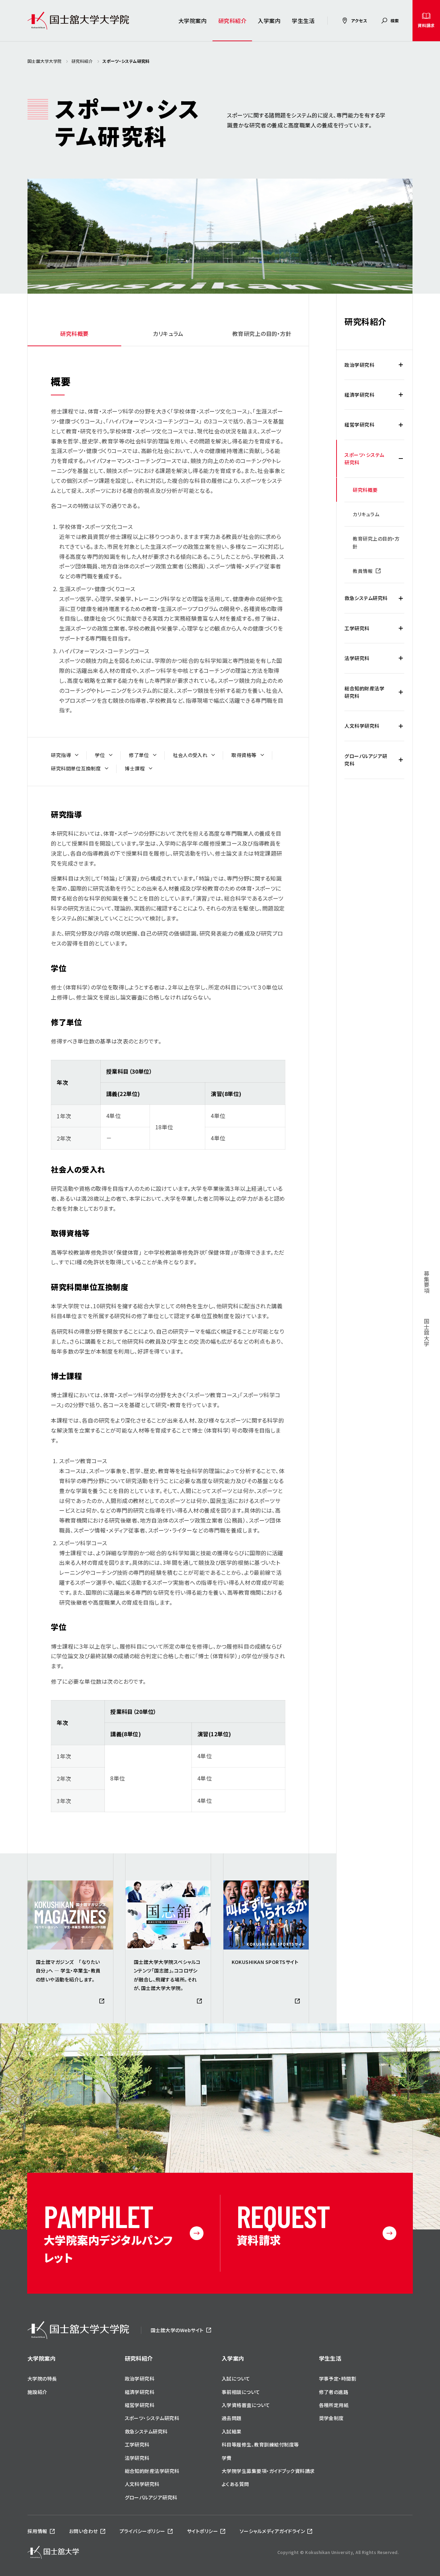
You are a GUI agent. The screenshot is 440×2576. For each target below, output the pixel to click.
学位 (100, 755)
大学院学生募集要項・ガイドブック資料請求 (268, 2471)
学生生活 (303, 21)
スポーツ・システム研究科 (364, 459)
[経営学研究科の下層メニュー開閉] (401, 425)
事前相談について (241, 2392)
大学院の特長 (42, 2379)
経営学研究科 (359, 425)
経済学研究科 (359, 395)
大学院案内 (192, 21)
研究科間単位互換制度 (76, 768)
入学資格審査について (246, 2405)
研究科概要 (74, 334)
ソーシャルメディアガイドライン (272, 2531)
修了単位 (139, 755)
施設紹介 (37, 2392)
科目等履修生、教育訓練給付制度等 (260, 2444)
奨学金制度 (331, 2418)
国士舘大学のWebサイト (177, 2330)
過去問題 (232, 2418)
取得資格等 (244, 755)
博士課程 (135, 768)
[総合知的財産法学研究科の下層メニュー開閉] (401, 692)
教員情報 (363, 571)
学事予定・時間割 (338, 2379)
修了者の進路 (334, 2392)
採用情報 (37, 2531)
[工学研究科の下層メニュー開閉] (401, 628)
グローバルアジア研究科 (366, 760)
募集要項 (427, 1287)
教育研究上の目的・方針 (262, 334)
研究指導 (61, 755)
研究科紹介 (232, 21)
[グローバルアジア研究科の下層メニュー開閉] (401, 760)
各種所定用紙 (334, 2405)
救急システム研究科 (366, 598)
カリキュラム (168, 334)
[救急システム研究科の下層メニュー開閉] (401, 598)
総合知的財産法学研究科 (364, 692)
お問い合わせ (84, 2531)
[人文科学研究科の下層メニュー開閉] (401, 726)
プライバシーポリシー (142, 2531)
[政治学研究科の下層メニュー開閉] (401, 365)
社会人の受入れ (190, 755)
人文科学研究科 (362, 726)
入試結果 (232, 2431)
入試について (236, 2379)
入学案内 (269, 21)
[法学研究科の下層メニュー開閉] (401, 658)
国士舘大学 (427, 1332)
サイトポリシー (202, 2531)
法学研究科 (357, 658)
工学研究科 (357, 628)
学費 (227, 2458)
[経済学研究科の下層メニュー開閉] (401, 395)
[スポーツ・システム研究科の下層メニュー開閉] (401, 459)
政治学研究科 (359, 365)
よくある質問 (235, 2484)
